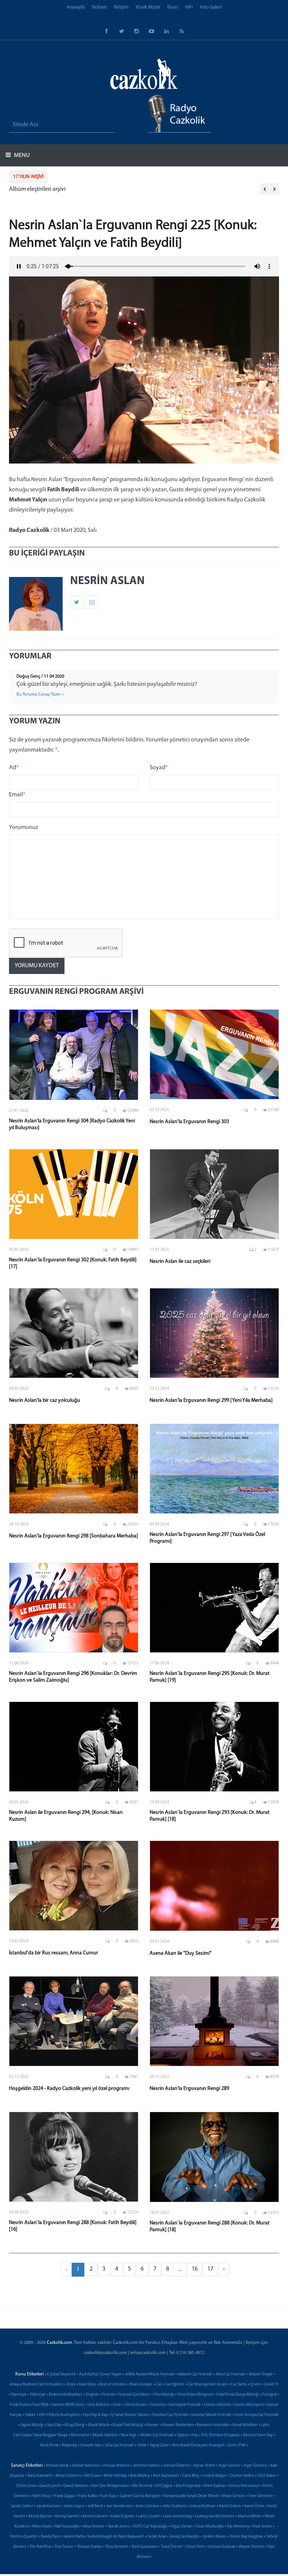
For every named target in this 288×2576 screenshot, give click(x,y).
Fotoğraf (269, 2395)
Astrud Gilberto (177, 2466)
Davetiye (19, 2395)
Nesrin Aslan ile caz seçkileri (180, 1262)
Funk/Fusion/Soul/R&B (29, 2405)
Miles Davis (42, 2527)
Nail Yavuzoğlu (67, 2527)
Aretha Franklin (146, 2466)
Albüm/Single (261, 2374)
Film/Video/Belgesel (195, 2395)
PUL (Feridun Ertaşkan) (220, 2435)
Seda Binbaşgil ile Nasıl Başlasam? (116, 2537)
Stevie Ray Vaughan (246, 2537)
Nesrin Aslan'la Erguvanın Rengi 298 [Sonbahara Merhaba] (73, 1536)
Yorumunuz (24, 827)
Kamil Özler (254, 2506)
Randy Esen (50, 2537)
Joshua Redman (202, 2506)
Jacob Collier (22, 2506)
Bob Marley (140, 2476)
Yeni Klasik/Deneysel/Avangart (198, 2445)
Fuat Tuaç (108, 2496)
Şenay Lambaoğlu (184, 2537)
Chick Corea (26, 2486)
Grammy (158, 2405)
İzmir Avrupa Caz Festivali (257, 2415)
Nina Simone (94, 2527)
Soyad (159, 768)
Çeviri (255, 2385)
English (92, 2395)
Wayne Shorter (251, 2547)
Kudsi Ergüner (123, 2516)
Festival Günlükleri (134, 2395)
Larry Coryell (149, 2516)
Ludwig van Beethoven (215, 2516)
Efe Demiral (142, 2486)
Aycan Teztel (204, 2466)
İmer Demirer (260, 2496)
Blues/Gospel (141, 2385)
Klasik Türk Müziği (128, 2425)
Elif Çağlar (164, 2486)
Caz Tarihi (239, 2385)
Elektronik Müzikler (66, 2395)
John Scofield (174, 2506)
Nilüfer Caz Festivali (157, 2435)
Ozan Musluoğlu (210, 2527)
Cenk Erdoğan (214, 2476)
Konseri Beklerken (178, 2425)
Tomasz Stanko (90, 2547)
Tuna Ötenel (172, 2547)
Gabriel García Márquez (140, 2496)
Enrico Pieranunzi (244, 2486)
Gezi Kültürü (98, 2405)
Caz (159, 2385)
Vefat (142, 2445)
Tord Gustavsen (145, 2547)
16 (195, 2269)
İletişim (121, 7)
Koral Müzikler (245, 2425)
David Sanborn (76, 2486)
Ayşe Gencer (229, 2466)
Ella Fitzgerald (188, 2486)
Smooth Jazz (91, 2445)
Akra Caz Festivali (230, 2374)
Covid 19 (271, 2385)
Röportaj (69, 2445)
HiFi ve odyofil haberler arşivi (45, 189)
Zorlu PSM (237, 2445)
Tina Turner (64, 2547)
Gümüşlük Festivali (184, 2405)
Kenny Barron (40, 2516)
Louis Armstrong (177, 2516)
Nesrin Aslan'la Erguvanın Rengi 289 (189, 2089)
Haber (30, 2415)
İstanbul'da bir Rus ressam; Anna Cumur (54, 1953)
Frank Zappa (64, 2496)
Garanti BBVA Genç (68, 2405)
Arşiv (71, 2385)
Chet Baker (267, 2476)
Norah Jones (118, 2527)
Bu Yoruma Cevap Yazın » (40, 695)
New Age (129, 2435)
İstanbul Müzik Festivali (211, 2415)
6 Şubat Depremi (61, 2374)
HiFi (189, 7)
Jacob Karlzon (48, 2506)
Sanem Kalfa (74, 2537)
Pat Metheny (238, 2527)
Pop (195, 2435)
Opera (182, 2435)
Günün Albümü (217, 2405)
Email (17, 795)
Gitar (117, 2405)
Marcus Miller (250, 2516)
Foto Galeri (211, 7)
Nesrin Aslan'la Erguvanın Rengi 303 (189, 1122)
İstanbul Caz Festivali (170, 2415)
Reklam (99, 7)
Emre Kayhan (215, 2486)
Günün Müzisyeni (249, 2405)
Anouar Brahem (116, 2466)
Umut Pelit (195, 2547)
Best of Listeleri (113, 2385)
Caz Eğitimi (175, 2385)
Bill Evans (93, 2476)
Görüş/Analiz (136, 2405)
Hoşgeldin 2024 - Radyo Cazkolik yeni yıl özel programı (69, 2089)
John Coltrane (147, 2506)
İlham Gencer (234, 2496)
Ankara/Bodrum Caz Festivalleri (36, 2385)
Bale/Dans (87, 2385)
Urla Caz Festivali (119, 2445)
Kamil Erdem (230, 2506)
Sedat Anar (157, 2537)
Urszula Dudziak (221, 2547)
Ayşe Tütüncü (255, 2466)
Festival (108, 2395)
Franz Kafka (87, 2496)
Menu (21, 156)
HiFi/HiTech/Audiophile (59, 2415)
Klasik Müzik (148, 7)
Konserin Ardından (213, 2425)
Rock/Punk (49, 2445)
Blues (173, 7)
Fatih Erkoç (41, 2496)
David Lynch (50, 2486)
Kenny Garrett (67, 2516)
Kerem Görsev (95, 2516)
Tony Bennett (117, 2547)
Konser (153, 2425)
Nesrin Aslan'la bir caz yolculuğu (45, 1400)
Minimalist (80, 2435)
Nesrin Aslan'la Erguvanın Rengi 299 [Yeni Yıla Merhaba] (211, 1400)
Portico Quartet (24, 2537)
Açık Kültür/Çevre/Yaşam (100, 2374)
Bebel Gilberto (69, 2476)
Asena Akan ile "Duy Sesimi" (181, 1953)
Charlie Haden (242, 2476)
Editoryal (38, 2395)
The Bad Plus (40, 2547)
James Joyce (74, 2506)
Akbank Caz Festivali (195, 2374)
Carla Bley (191, 2476)
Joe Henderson (119, 2506)
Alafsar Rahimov (86, 2466)
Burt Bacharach (166, 2476)
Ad (14, 768)
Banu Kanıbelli (40, 2476)
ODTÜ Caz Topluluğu (150, 2527)
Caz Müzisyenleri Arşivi (207, 2385)
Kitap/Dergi (75, 2425)
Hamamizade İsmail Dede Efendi (191, 2496)
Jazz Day (54, 2425)
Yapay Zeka (159, 2445)
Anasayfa (76, 7)
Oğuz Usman (181, 2527)
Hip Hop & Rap (95, 2415)
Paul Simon (262, 2527)
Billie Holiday (115, 2476)
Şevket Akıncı (214, 2537)
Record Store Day (258, 2435)
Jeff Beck (95, 2506)
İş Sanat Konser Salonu (130, 2415)
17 (210, 2269)
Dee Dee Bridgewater (110, 2486)
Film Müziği (164, 2395)
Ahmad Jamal (57, 2466)
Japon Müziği (32, 2425)
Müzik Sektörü (105, 2435)
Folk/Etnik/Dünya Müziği (238, 2395)
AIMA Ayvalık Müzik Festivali (150, 2374)
